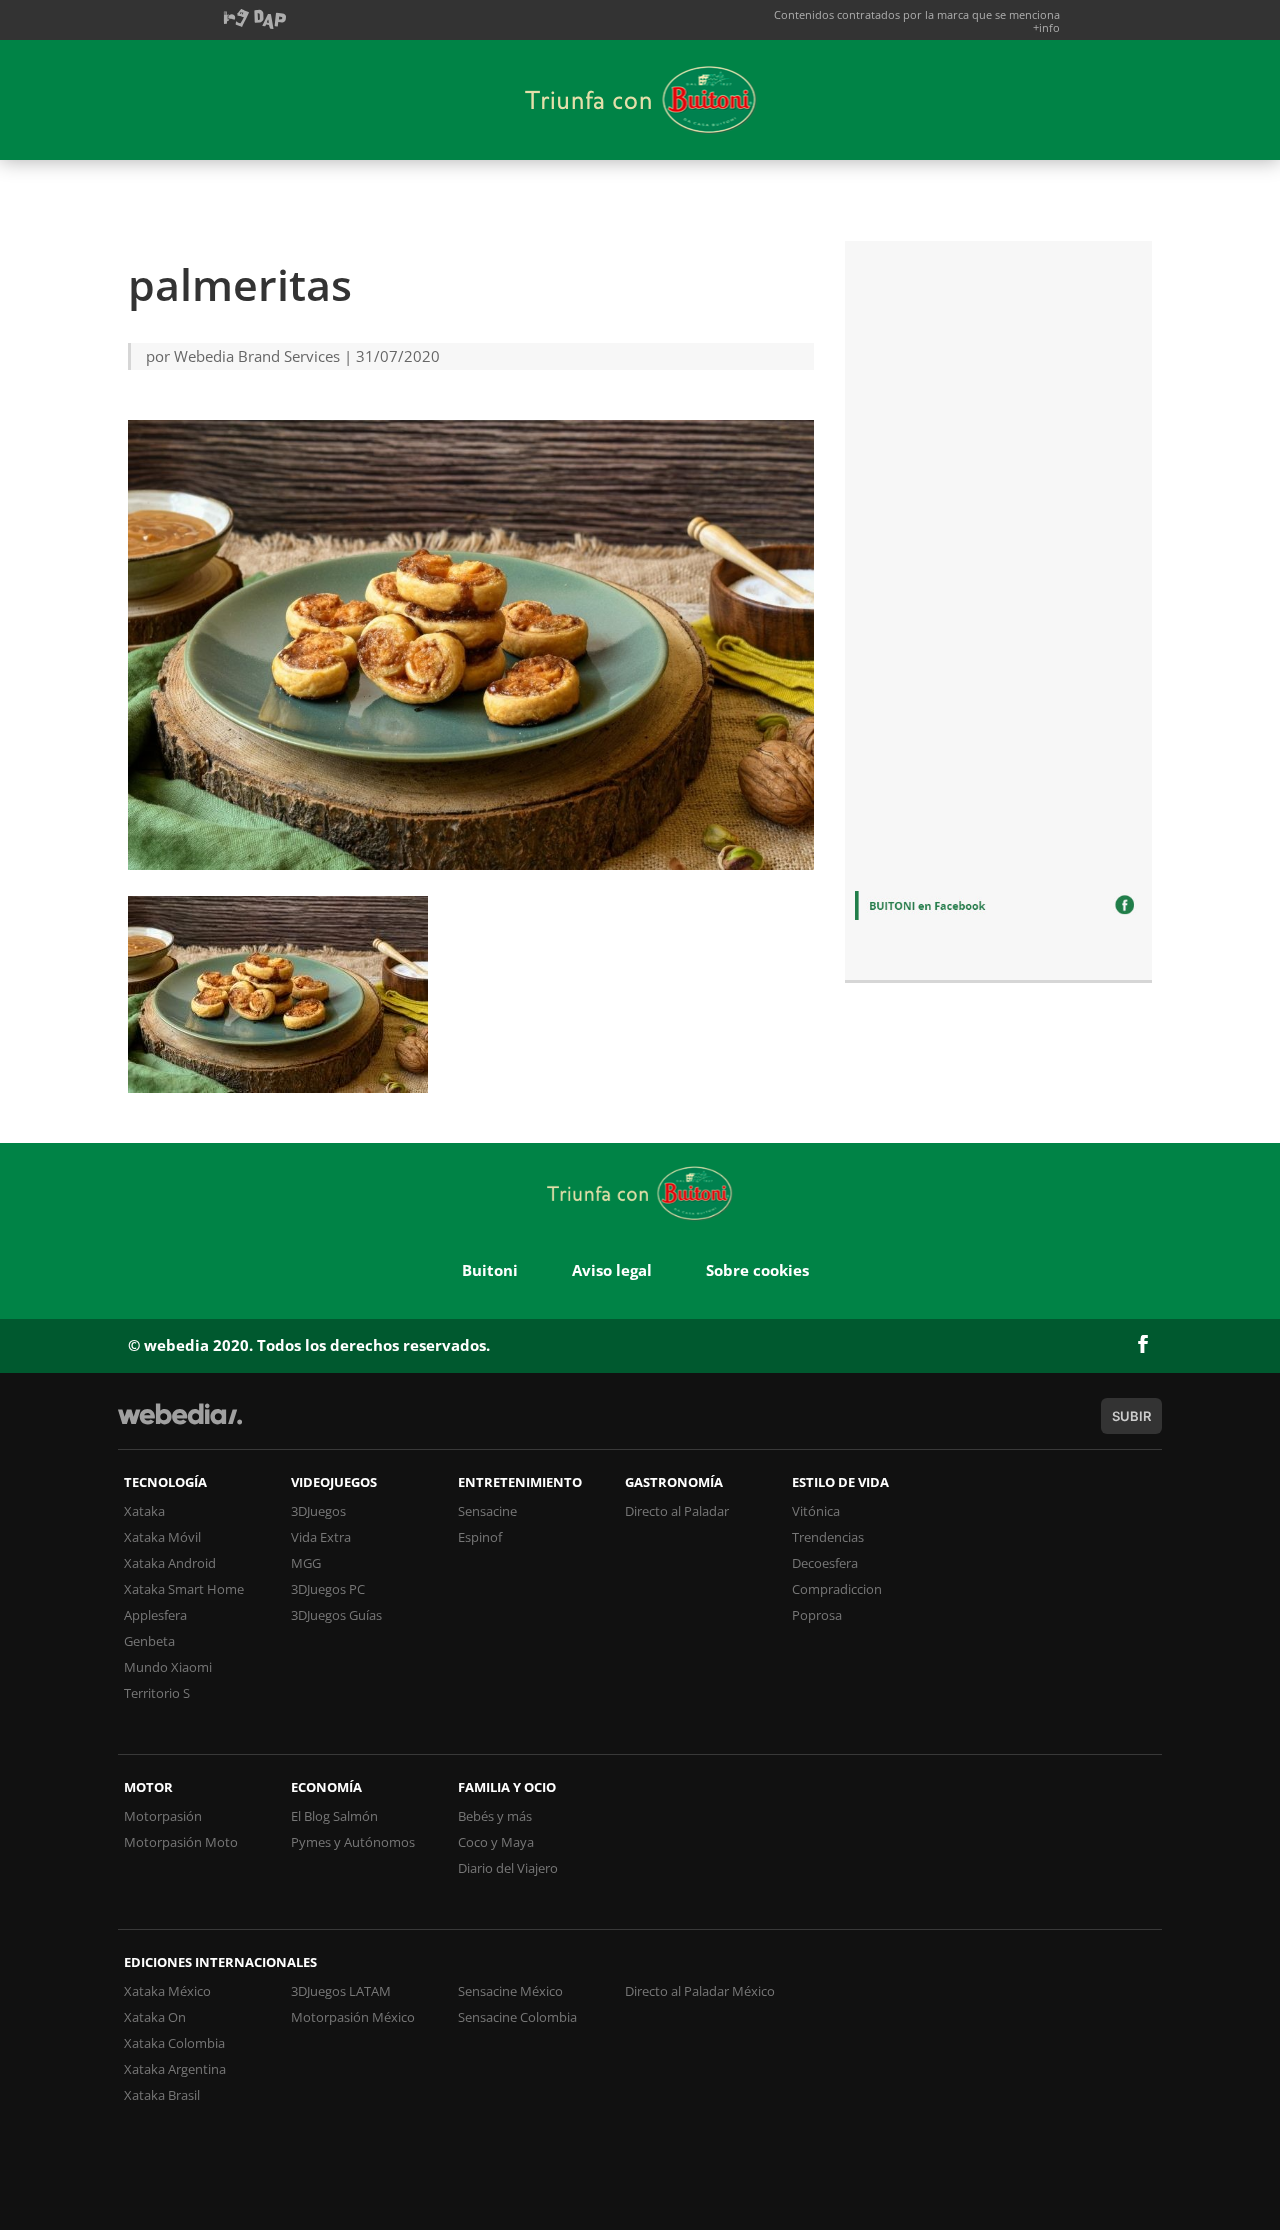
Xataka (144, 1511)
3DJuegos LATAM (341, 1991)
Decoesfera (825, 1563)
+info (1046, 27)
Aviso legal (612, 1270)
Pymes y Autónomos (353, 1842)
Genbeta (149, 1641)
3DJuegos (318, 1511)
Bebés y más (495, 1816)
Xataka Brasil (162, 2095)
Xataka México (167, 1991)
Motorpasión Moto (181, 1842)
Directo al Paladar (677, 1511)
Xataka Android (170, 1563)
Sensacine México (510, 1991)
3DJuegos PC (328, 1589)
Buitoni (490, 1270)
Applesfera (155, 1615)
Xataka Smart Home (184, 1589)
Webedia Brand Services (257, 356)
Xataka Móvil (162, 1537)
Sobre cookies (757, 1270)
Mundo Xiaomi (168, 1667)
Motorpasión (163, 1816)
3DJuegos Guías (336, 1615)
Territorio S (157, 1693)
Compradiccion (837, 1589)
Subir (1131, 1416)
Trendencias (828, 1537)
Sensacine (487, 1511)
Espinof (480, 1537)
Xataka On (155, 2017)
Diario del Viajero (508, 1868)
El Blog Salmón (334, 1816)
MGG (306, 1563)
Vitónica (816, 1511)
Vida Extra (321, 1537)
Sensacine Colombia (517, 2017)
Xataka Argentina (175, 2069)
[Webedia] (180, 1423)
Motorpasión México (353, 2017)
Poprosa (817, 1615)
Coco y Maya (496, 1842)
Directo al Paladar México (700, 1991)
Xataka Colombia (174, 2043)
